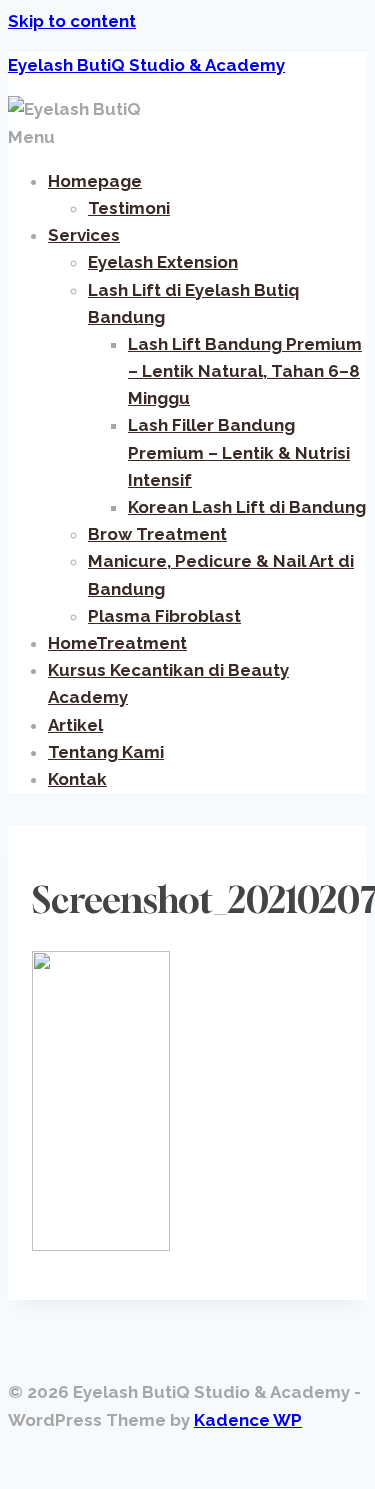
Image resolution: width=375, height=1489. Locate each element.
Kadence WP (248, 1420)
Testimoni (129, 208)
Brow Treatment (157, 534)
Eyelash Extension (163, 262)
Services (84, 235)
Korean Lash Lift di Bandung (247, 507)
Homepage (95, 181)
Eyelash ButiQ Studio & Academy (146, 65)
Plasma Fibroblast (164, 616)
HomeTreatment (117, 643)
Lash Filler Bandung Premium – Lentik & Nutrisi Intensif (239, 452)
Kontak (77, 779)
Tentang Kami (106, 752)
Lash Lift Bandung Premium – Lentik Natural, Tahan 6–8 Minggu (245, 371)
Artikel (75, 725)
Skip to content (72, 21)
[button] (187, 137)
